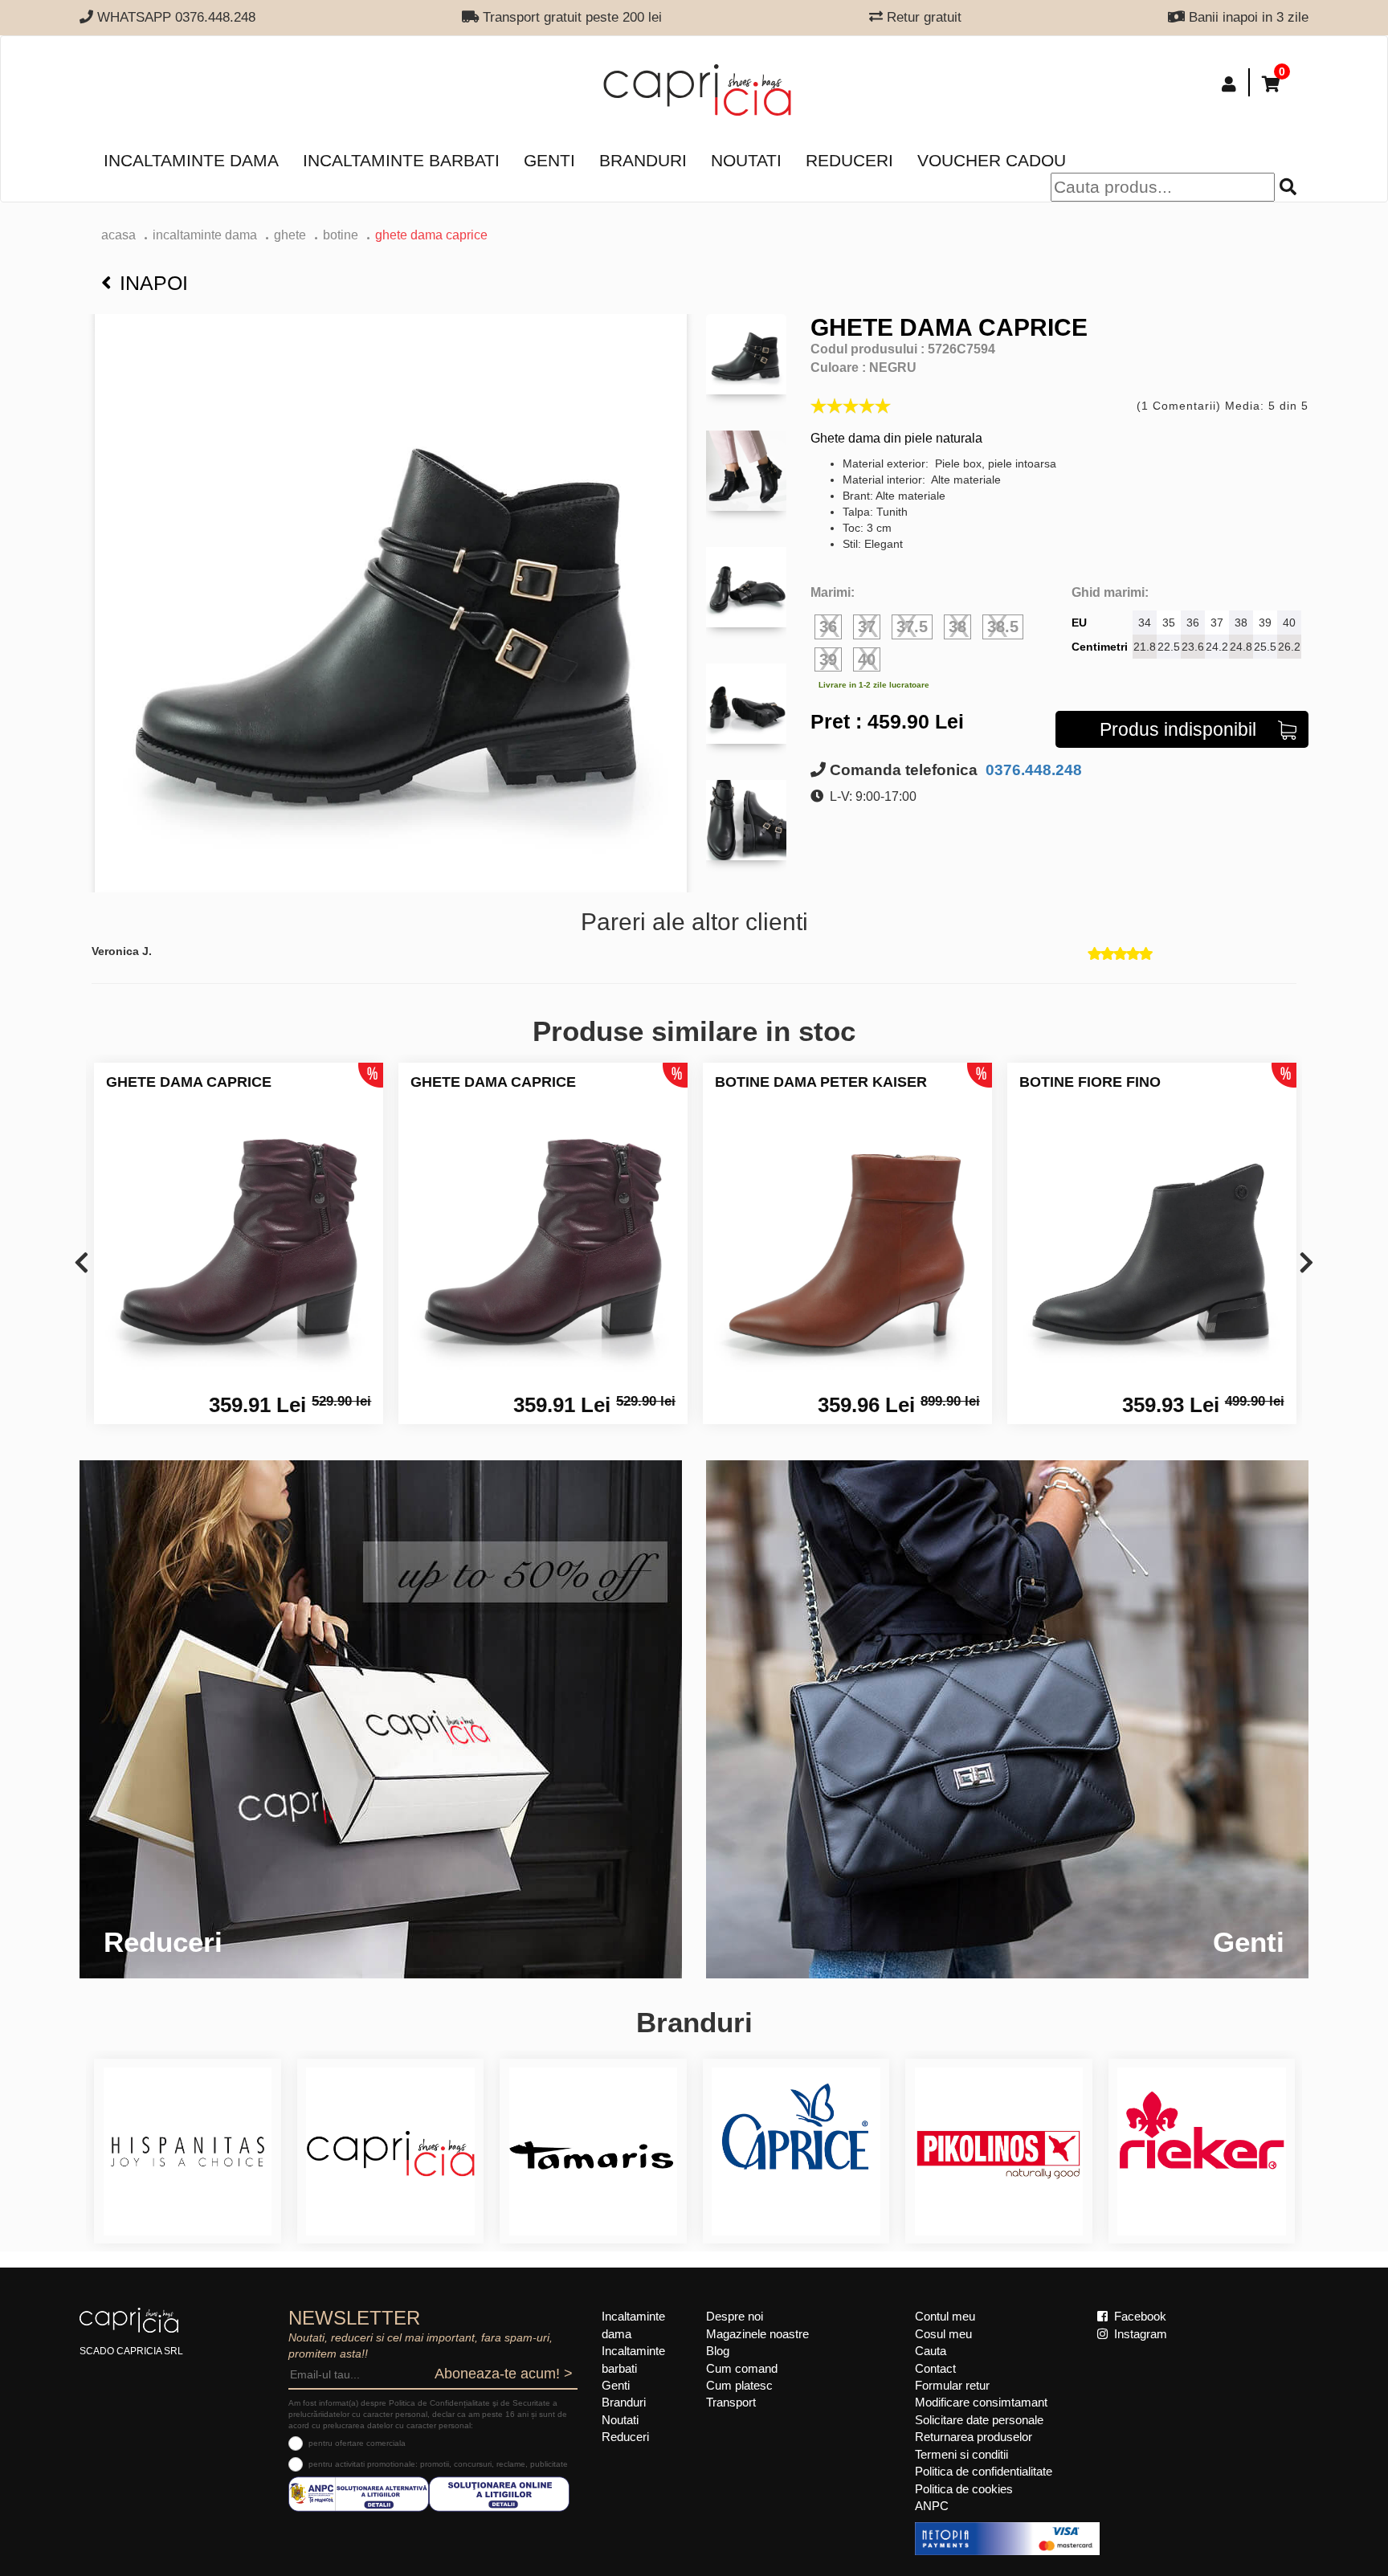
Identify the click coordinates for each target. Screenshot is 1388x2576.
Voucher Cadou (992, 160)
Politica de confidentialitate (984, 2471)
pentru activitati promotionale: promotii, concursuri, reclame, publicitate (438, 2464)
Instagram (1139, 2334)
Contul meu (945, 2316)
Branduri (643, 160)
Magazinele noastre (757, 2334)
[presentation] (82, 1264)
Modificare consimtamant (981, 2402)
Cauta (931, 2351)
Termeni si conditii (961, 2454)
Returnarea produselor (974, 2437)
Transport (731, 2402)
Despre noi (735, 2316)
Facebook (1139, 2316)
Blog (718, 2351)
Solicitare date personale (979, 2420)
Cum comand (742, 2368)
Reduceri (849, 160)
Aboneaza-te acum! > (504, 2374)
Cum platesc (739, 2385)
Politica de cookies (964, 2489)
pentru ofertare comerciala (357, 2443)
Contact (935, 2368)
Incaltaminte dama (191, 160)
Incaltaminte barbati (401, 160)
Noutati (746, 160)
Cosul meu (943, 2334)
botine (341, 235)
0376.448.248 (1032, 770)
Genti (549, 160)
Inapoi (154, 283)
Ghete (290, 235)
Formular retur (952, 2385)
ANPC (932, 2506)
